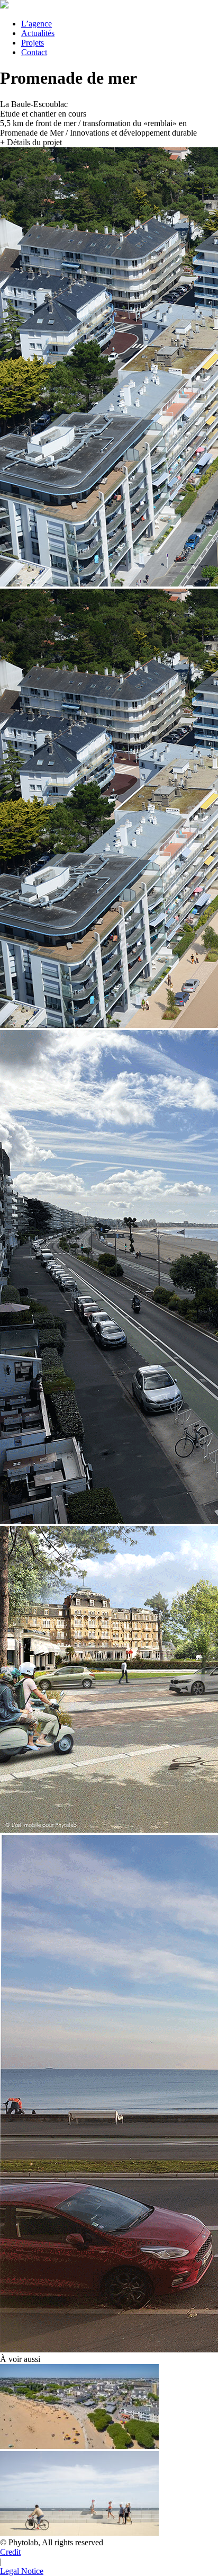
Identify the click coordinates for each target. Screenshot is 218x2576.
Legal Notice (22, 2571)
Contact (34, 52)
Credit (10, 2552)
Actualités (38, 33)
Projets (33, 43)
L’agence (37, 24)
